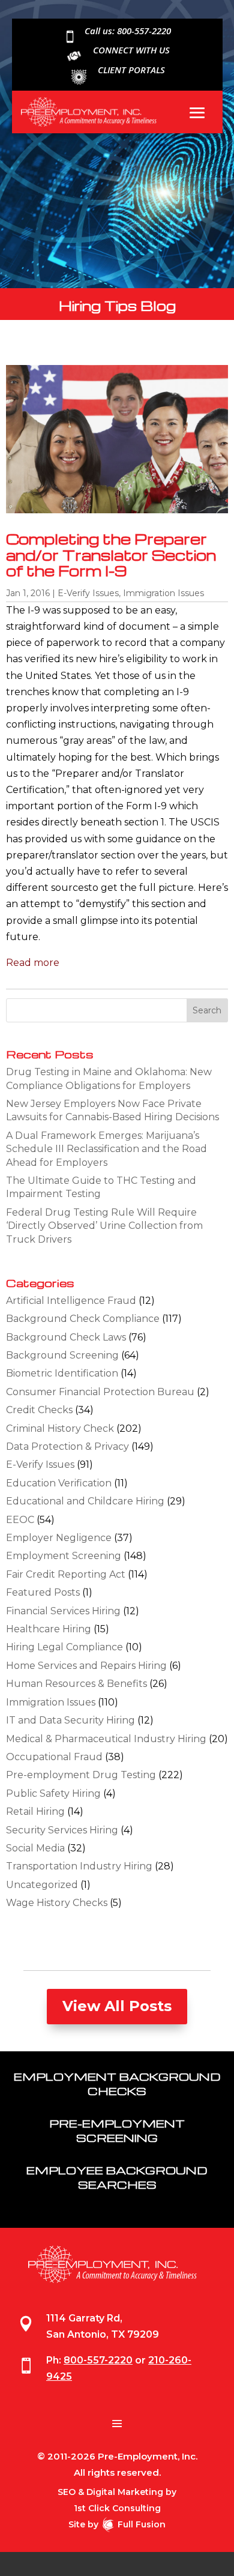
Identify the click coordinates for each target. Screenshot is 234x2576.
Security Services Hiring (62, 1830)
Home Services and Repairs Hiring (86, 1666)
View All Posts (117, 2006)
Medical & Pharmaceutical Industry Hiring (106, 1739)
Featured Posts (43, 1592)
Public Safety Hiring (53, 1793)
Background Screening (62, 1355)
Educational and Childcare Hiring (85, 1501)
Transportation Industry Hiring (79, 1866)
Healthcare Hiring (49, 1629)
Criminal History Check (60, 1428)
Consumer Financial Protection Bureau (100, 1392)
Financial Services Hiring (63, 1611)
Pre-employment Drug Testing (81, 1775)
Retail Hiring (35, 1811)
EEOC (20, 1520)
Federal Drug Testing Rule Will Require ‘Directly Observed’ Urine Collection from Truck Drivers (104, 1226)
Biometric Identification (62, 1373)
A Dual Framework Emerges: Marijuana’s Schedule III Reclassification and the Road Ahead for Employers (106, 1149)
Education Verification (59, 1483)
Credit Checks (39, 1410)
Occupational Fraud (54, 1757)
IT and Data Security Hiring (70, 1720)
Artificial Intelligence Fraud (71, 1301)
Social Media (35, 1848)
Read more (33, 963)
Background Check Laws (66, 1337)
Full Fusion (142, 2524)
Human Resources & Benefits (76, 1684)
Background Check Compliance (83, 1319)
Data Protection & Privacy (67, 1446)
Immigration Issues (163, 593)
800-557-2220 (98, 2360)
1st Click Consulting (117, 2508)
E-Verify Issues (88, 593)
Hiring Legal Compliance (64, 1647)
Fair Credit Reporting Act (66, 1574)
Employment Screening (64, 1556)
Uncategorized (42, 1885)
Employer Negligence (59, 1538)
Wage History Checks (57, 1903)
